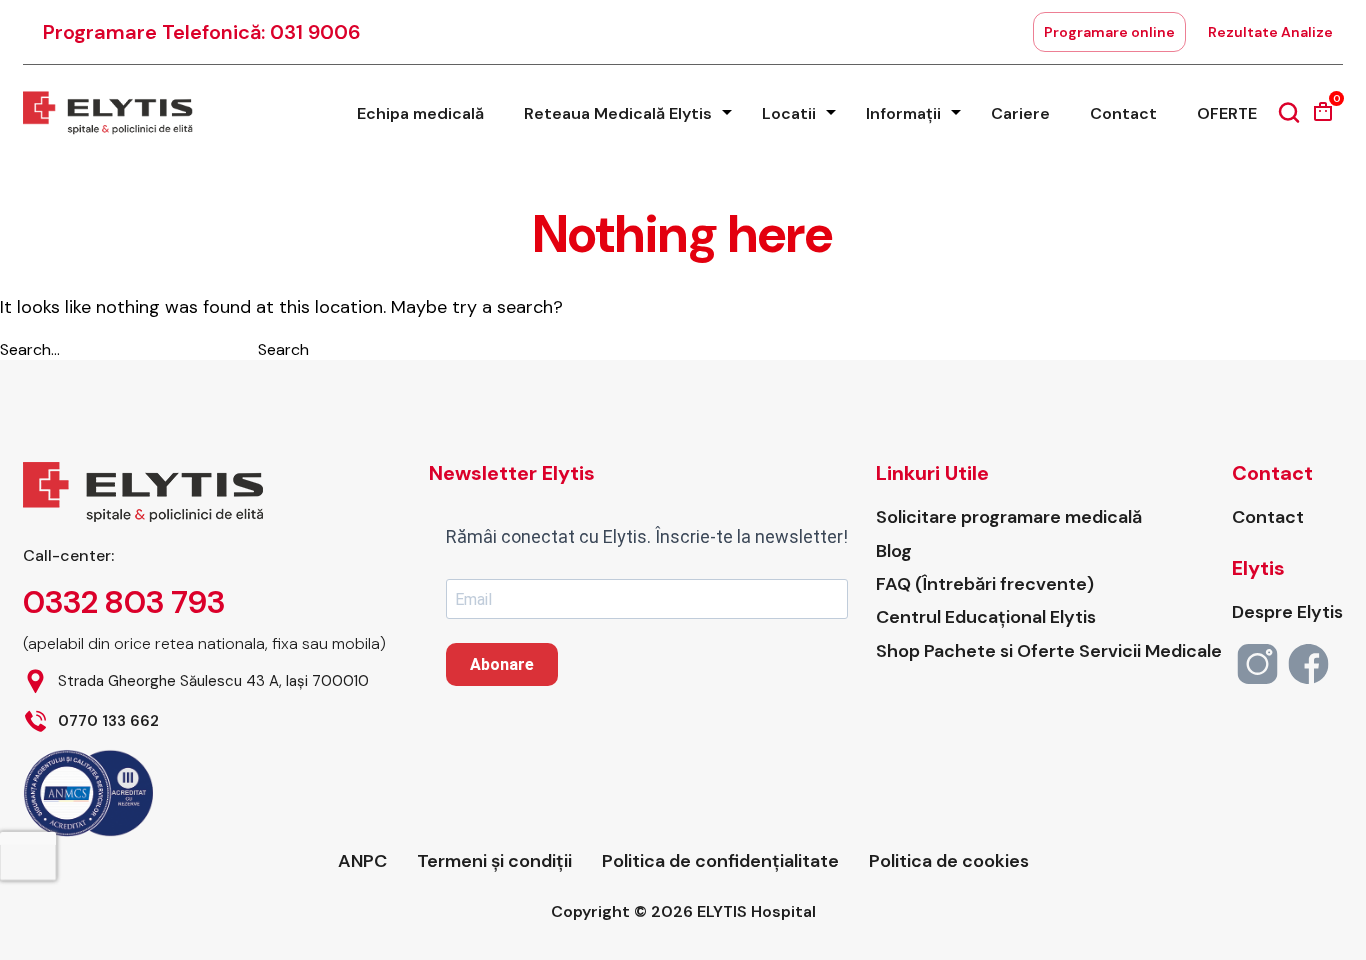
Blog (894, 551)
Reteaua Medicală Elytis (618, 113)
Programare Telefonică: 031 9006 (202, 32)
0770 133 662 (108, 721)
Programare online (1109, 32)
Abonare (502, 664)
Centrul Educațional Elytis (986, 617)
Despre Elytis (1287, 612)
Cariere (1020, 113)
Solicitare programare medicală (1009, 517)
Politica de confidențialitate (720, 861)
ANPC (362, 861)
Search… (30, 349)
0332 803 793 (124, 602)
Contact (1123, 113)
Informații (903, 113)
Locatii (789, 113)
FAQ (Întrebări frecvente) (985, 584)
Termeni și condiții (494, 861)
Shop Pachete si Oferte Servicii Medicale (1049, 651)
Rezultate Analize (1270, 32)
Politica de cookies (949, 861)
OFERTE (1227, 113)
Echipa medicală (420, 113)
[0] (1323, 118)
